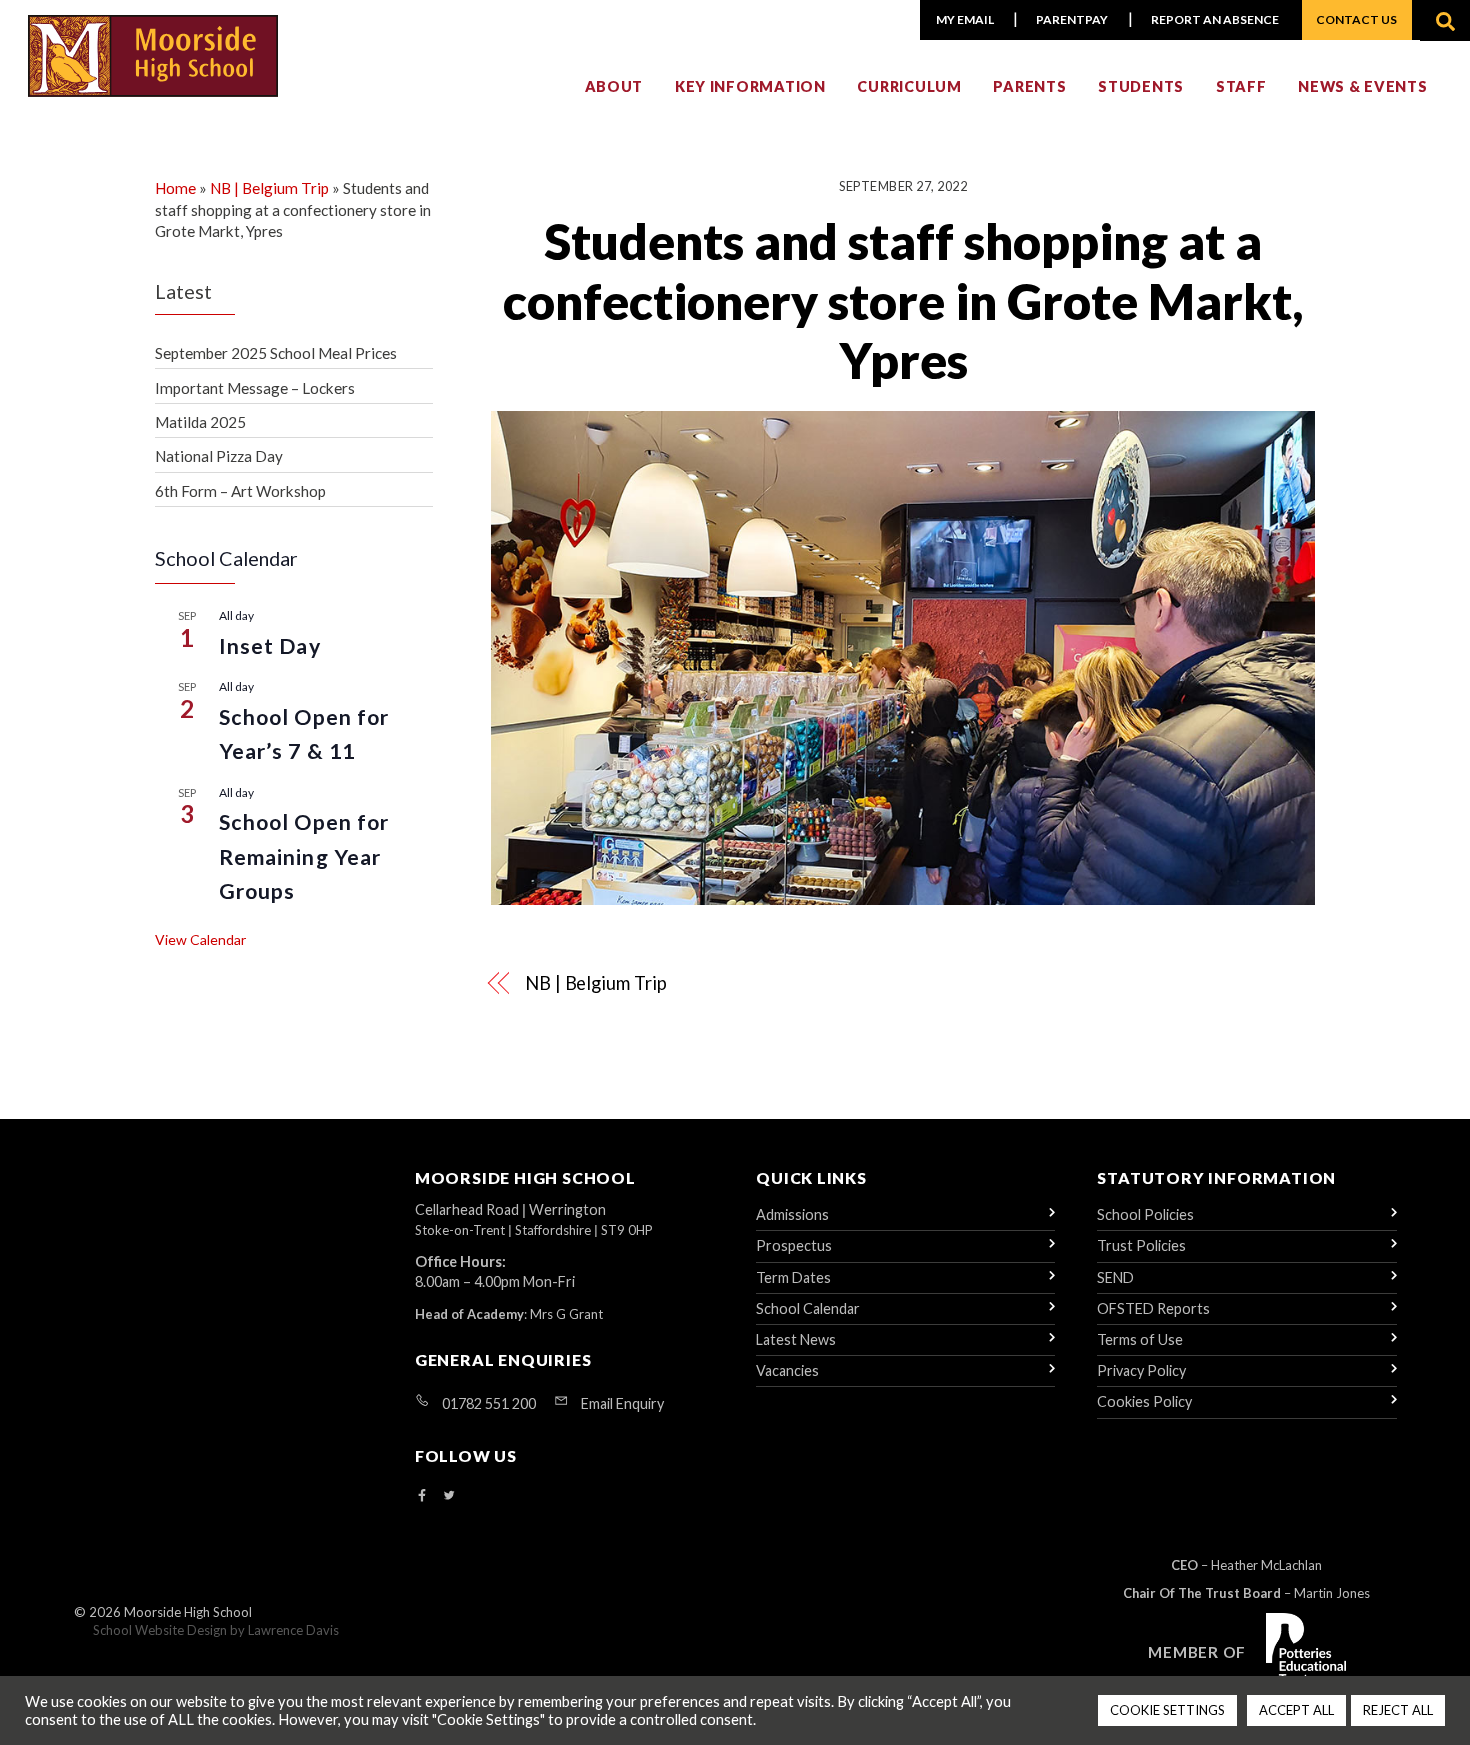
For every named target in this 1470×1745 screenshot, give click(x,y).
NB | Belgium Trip (595, 983)
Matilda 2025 (200, 422)
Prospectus (794, 1245)
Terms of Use (1140, 1339)
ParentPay (1072, 19)
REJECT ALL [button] (1398, 1710)
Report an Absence (1215, 19)
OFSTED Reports (1153, 1308)
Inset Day (270, 646)
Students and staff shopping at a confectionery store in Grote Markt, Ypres (903, 300)
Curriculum (909, 86)
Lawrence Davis (293, 1630)
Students (1141, 86)
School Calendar (808, 1308)
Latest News (796, 1339)
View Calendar (200, 939)
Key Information (750, 86)
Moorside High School (188, 1612)
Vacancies (787, 1370)
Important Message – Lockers (255, 388)
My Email (965, 19)
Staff (1241, 86)
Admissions (792, 1214)
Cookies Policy (1144, 1401)
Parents (1029, 86)
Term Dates (793, 1277)
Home (175, 188)
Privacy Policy (1141, 1370)
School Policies (1145, 1214)
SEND (1115, 1277)
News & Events (1362, 86)
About (614, 86)
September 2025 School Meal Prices (276, 353)
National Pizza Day (219, 456)
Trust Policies (1141, 1245)
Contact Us (1356, 19)
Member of (1197, 1652)
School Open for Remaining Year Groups (304, 856)
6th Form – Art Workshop (240, 491)
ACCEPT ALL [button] (1296, 1710)
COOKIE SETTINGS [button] (1167, 1710)
